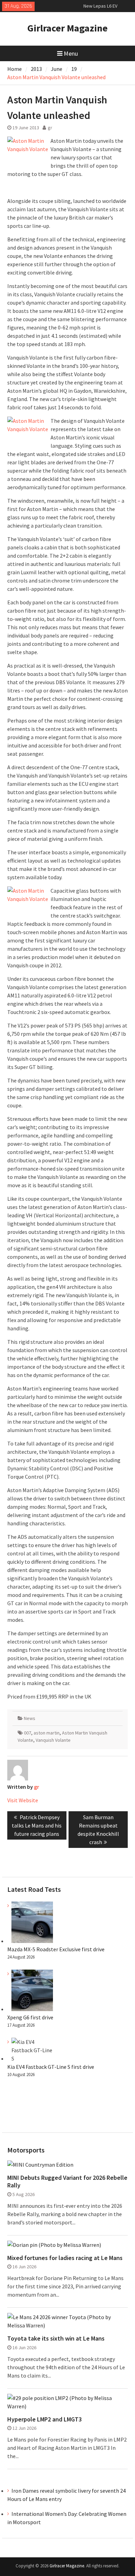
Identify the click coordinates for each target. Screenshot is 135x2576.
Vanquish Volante (53, 1740)
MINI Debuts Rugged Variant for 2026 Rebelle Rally (67, 2181)
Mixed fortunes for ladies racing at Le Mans (65, 2258)
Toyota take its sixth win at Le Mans (56, 2338)
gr (50, 128)
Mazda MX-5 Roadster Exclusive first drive (56, 1949)
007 (28, 1733)
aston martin (47, 1733)
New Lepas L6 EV (100, 6)
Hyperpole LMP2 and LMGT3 (44, 2419)
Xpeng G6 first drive (30, 2017)
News (30, 1718)
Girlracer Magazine (67, 28)
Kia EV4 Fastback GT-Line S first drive (51, 2067)
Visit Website (23, 1800)
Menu (71, 53)
